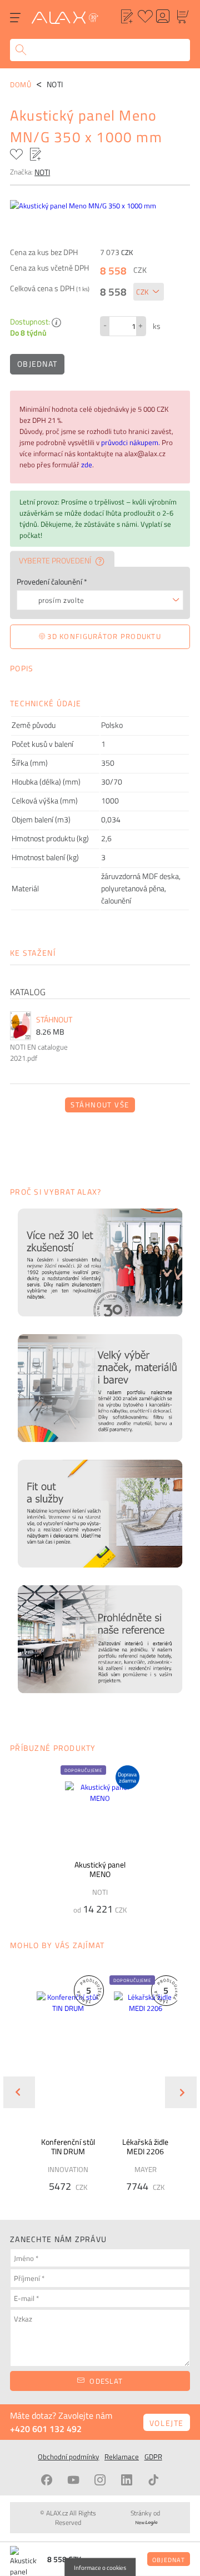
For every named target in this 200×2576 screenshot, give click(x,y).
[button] (132, 1980)
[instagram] (100, 2480)
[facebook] (47, 2480)
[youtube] (73, 2480)
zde (87, 465)
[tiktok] (153, 2480)
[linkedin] (127, 2480)
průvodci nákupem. (131, 442)
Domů (21, 84)
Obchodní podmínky (68, 2457)
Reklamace (122, 2457)
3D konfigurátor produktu (103, 636)
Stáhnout (54, 1020)
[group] (61, 2083)
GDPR (153, 2457)
